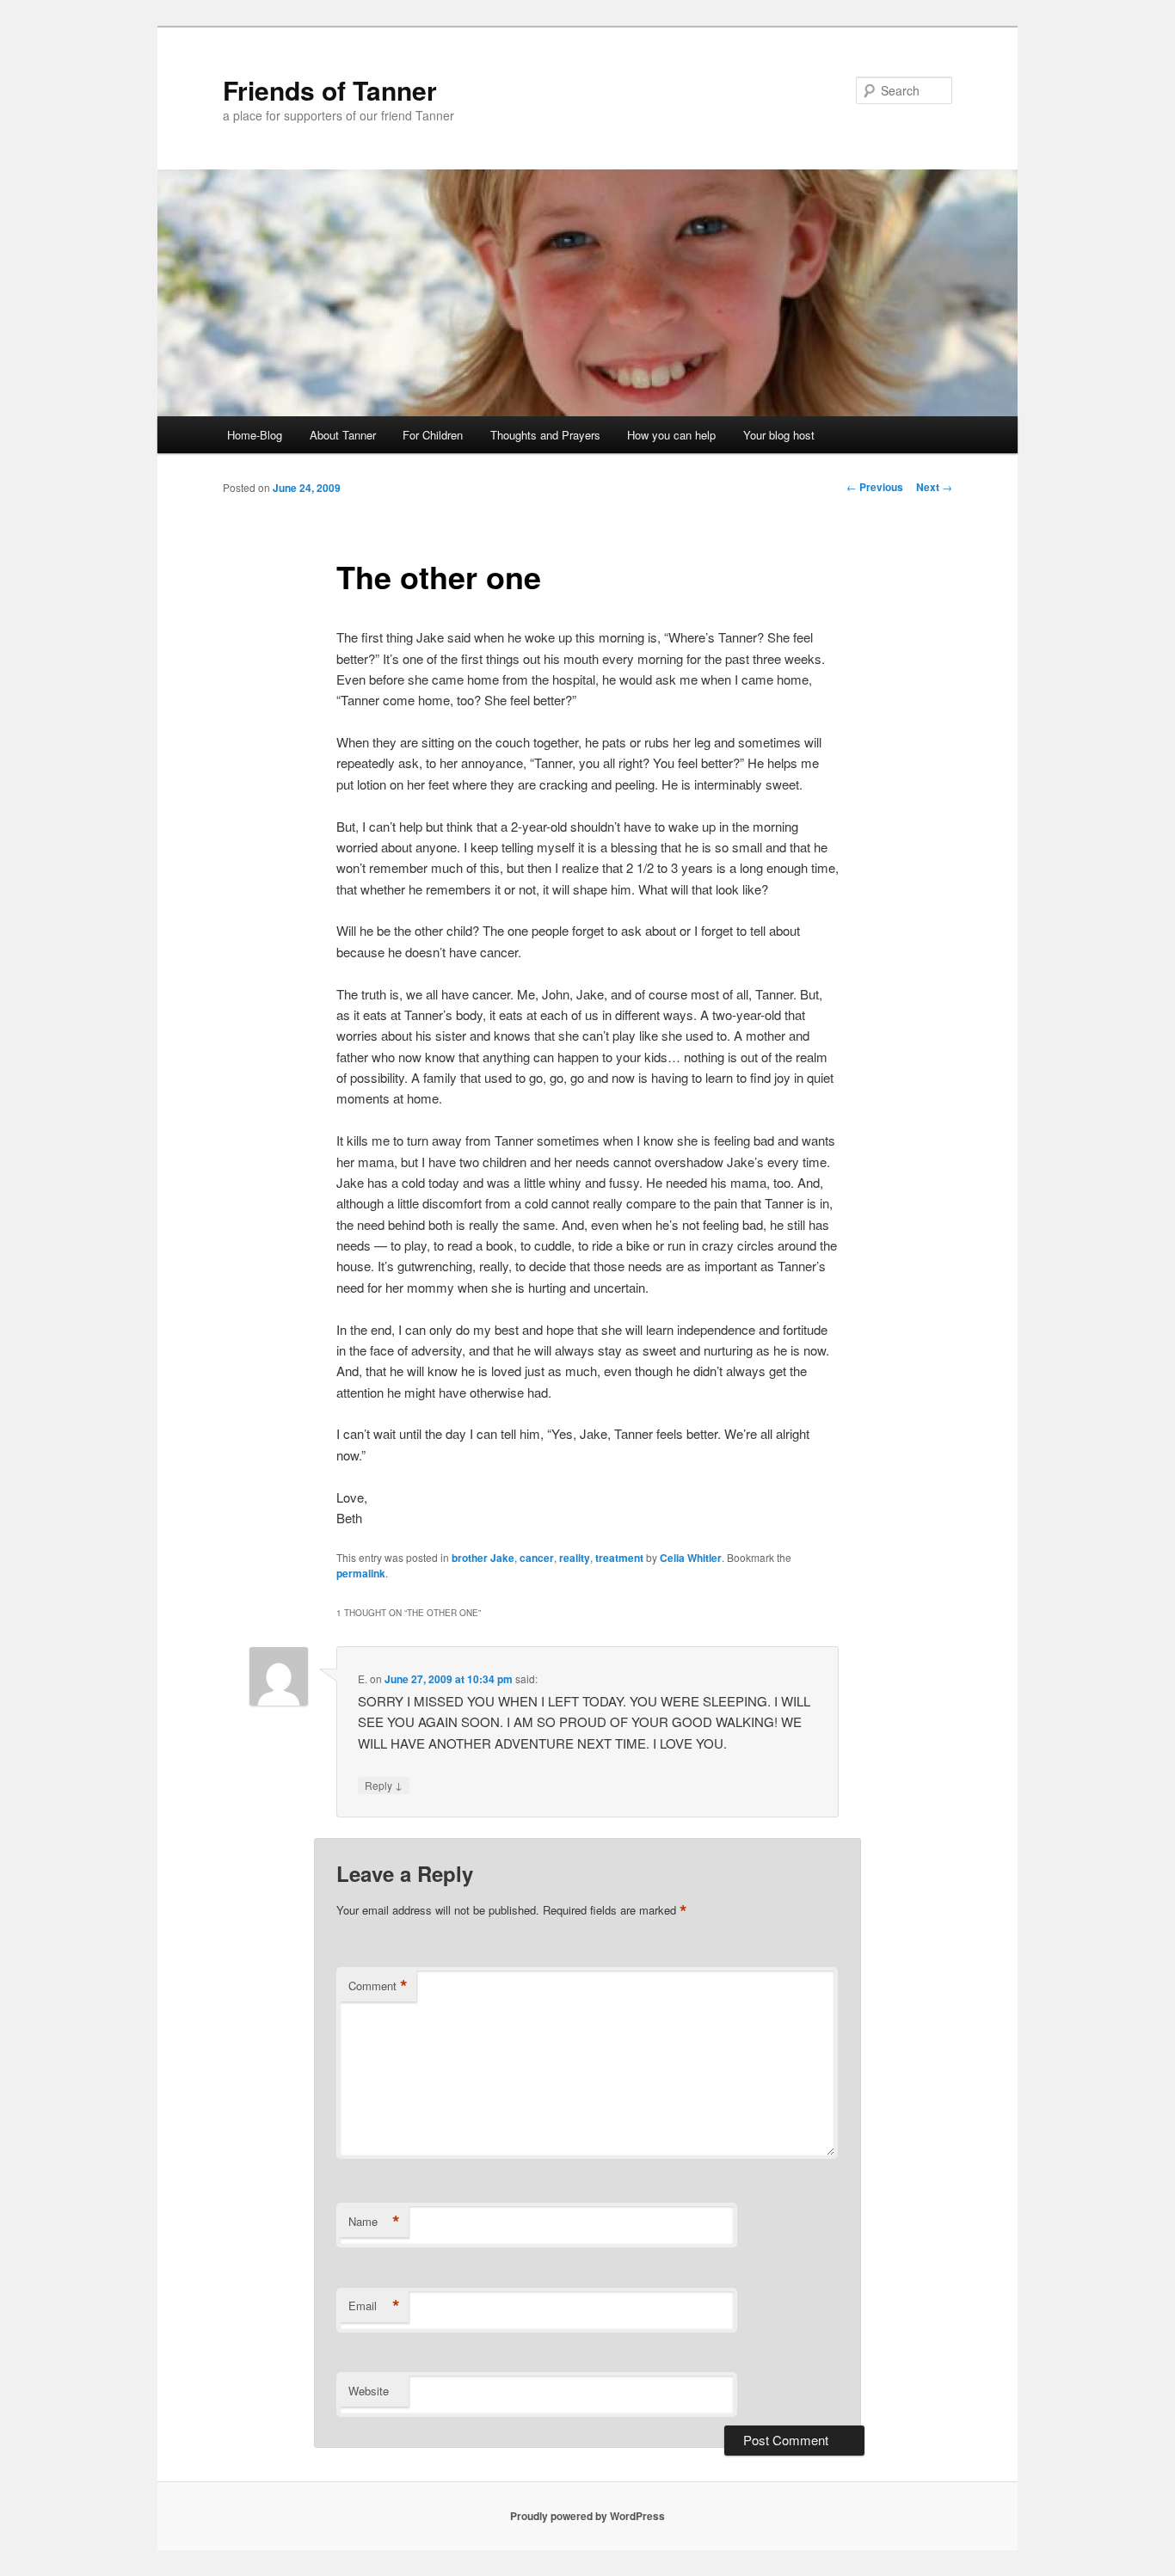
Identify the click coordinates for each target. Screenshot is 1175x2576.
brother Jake (483, 1558)
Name (374, 2222)
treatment (619, 1558)
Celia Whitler (691, 1558)
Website (369, 2391)
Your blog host (779, 435)
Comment (378, 1986)
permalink (361, 1573)
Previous (875, 487)
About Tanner (343, 435)
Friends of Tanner (330, 90)
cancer (537, 1558)
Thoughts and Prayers (545, 435)
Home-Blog (255, 435)
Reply (384, 1785)
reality (575, 1558)
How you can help (671, 435)
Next (934, 487)
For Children (433, 435)
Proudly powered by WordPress (587, 2516)
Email (374, 2306)
